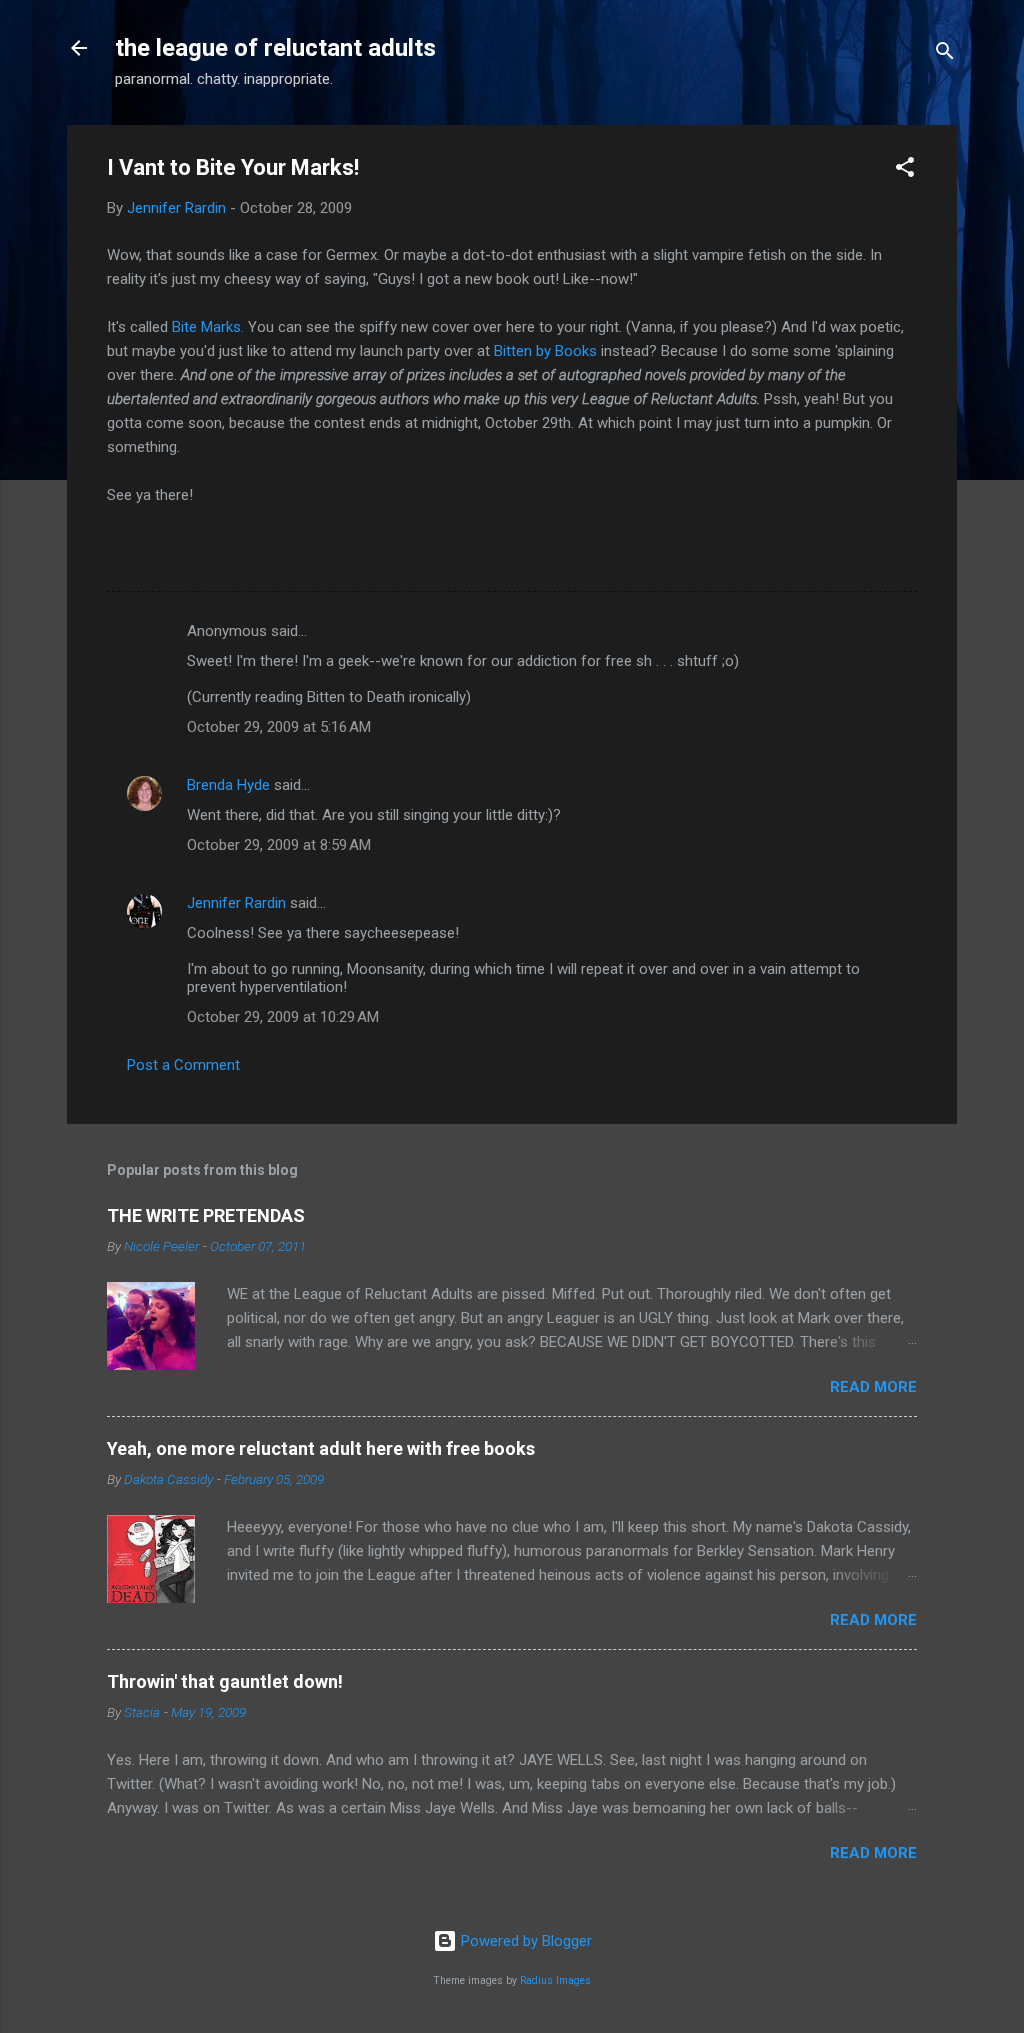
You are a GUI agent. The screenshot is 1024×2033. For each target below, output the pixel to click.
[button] (905, 170)
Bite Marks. (208, 327)
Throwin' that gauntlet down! (225, 1681)
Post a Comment (183, 1065)
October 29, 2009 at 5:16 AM (279, 727)
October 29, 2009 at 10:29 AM (283, 1017)
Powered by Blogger (524, 1941)
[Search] (945, 54)
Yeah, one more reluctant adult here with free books (321, 1448)
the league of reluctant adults (275, 48)
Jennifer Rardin (236, 903)
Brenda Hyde (228, 785)
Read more (873, 1387)
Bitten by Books (545, 351)
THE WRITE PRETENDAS (206, 1215)
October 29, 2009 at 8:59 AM (279, 845)
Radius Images (555, 1980)
